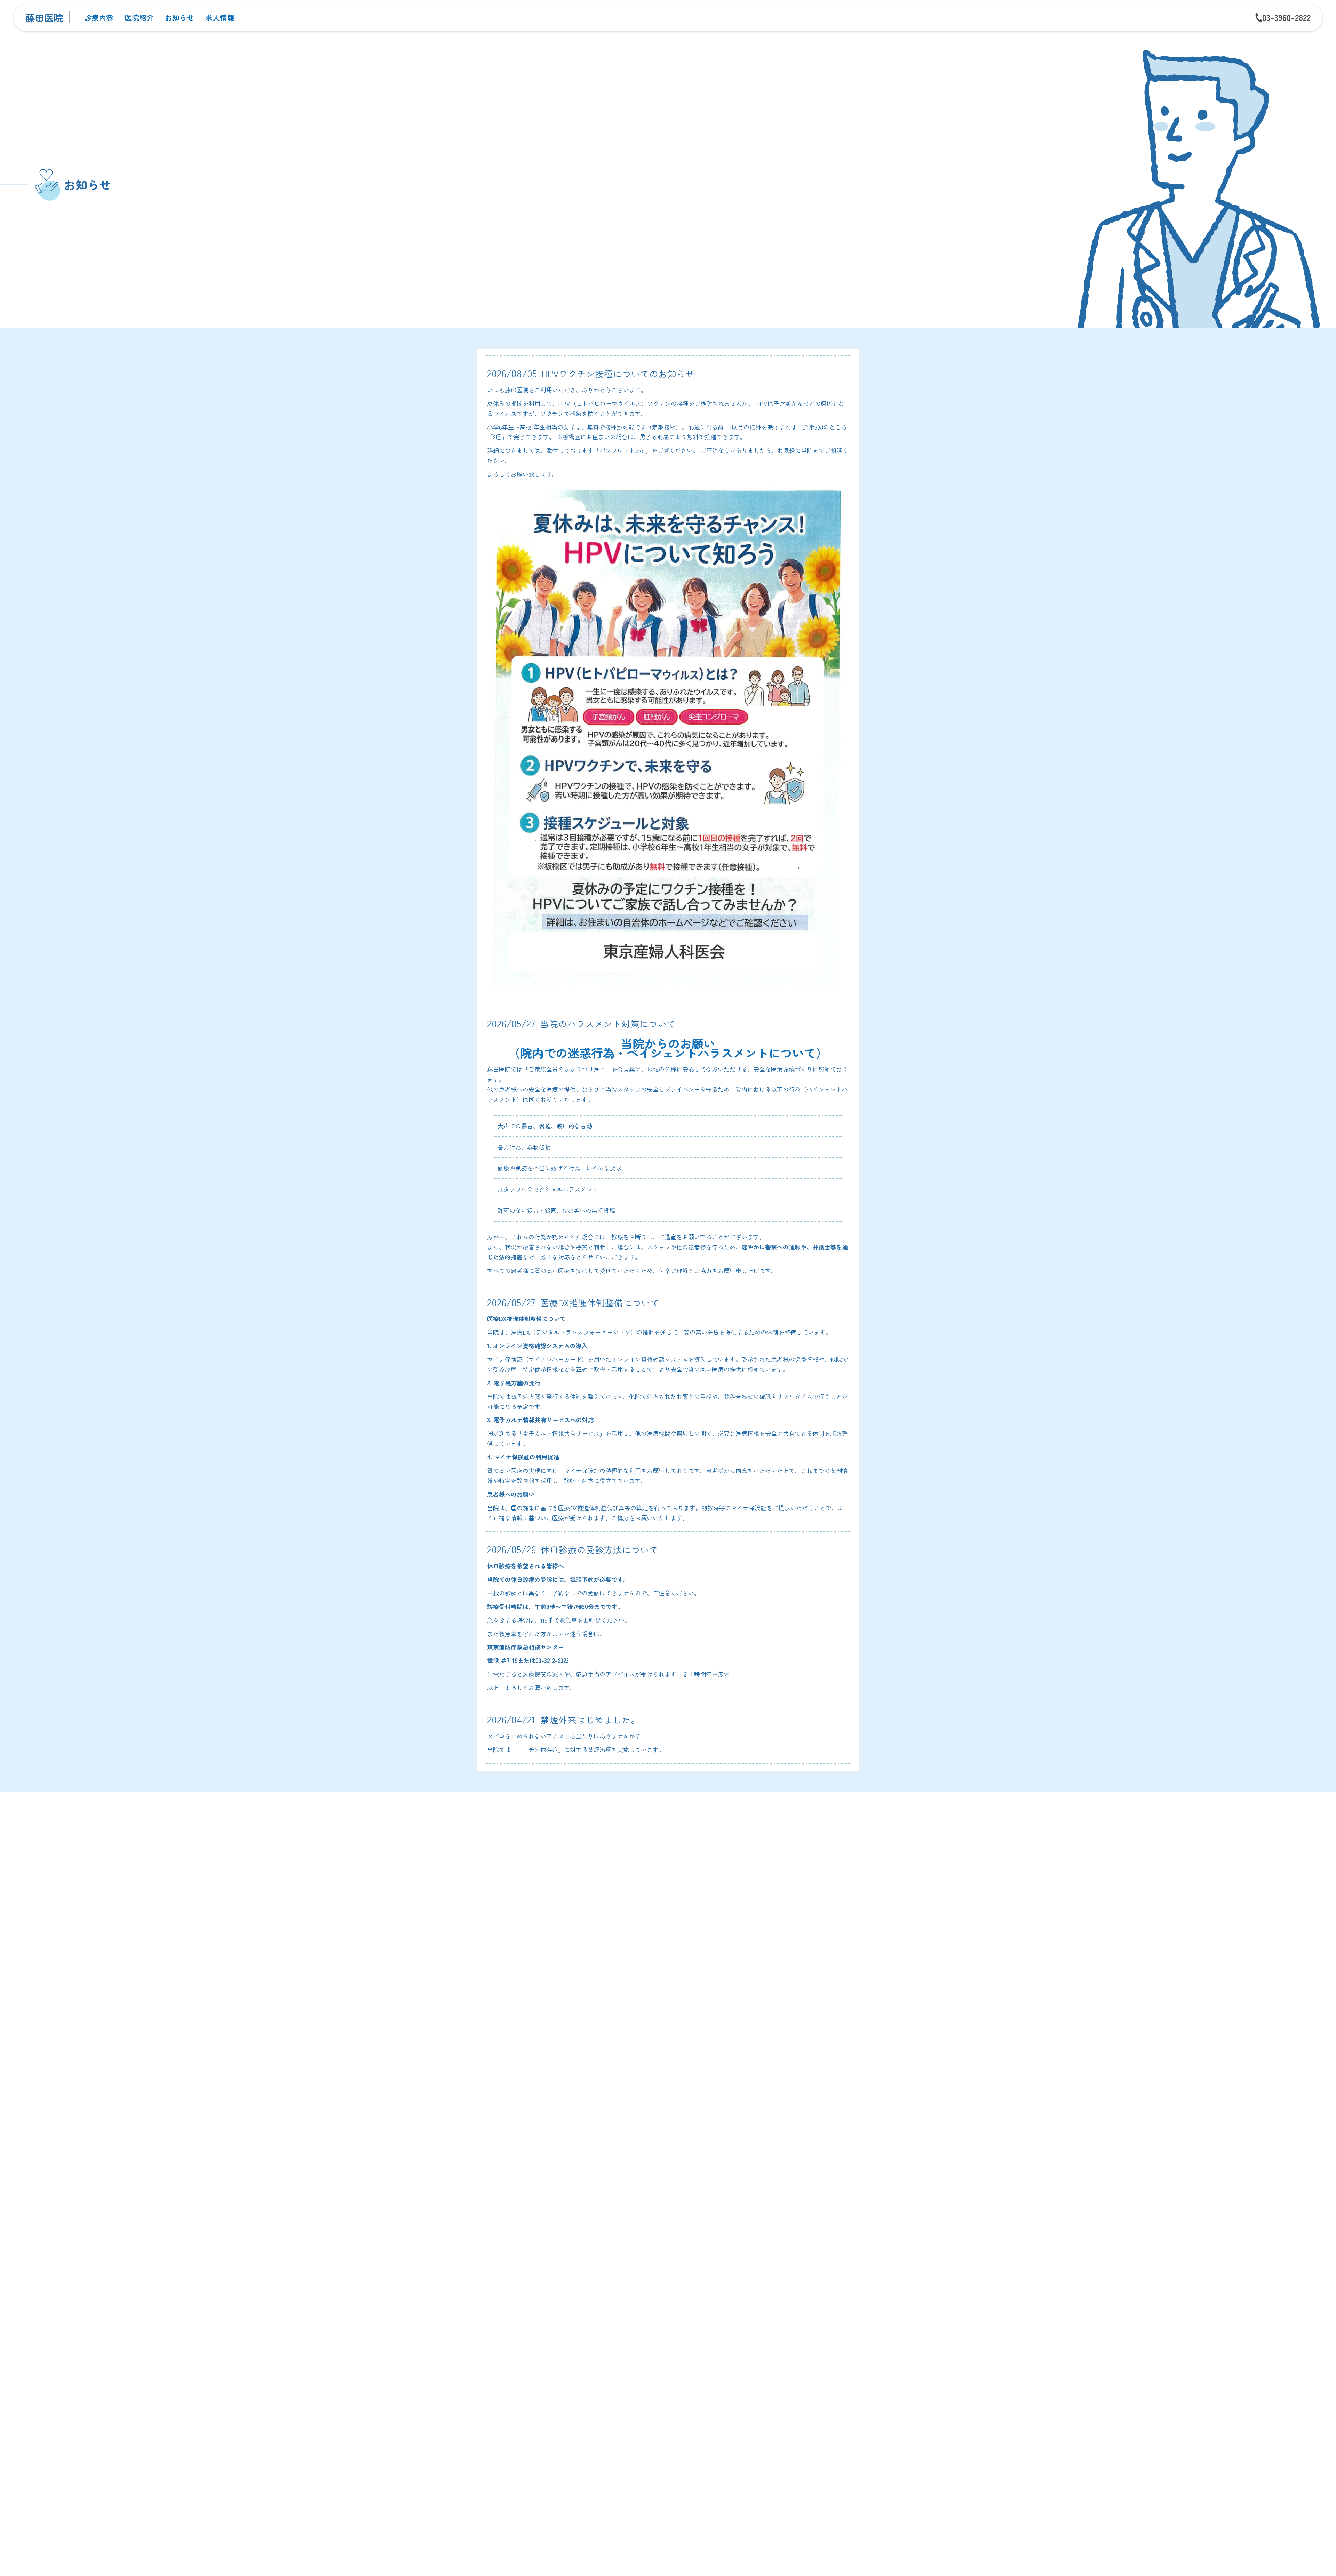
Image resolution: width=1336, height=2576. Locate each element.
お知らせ (180, 17)
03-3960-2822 (1286, 17)
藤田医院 (44, 17)
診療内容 (99, 17)
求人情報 (220, 17)
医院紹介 (139, 17)
